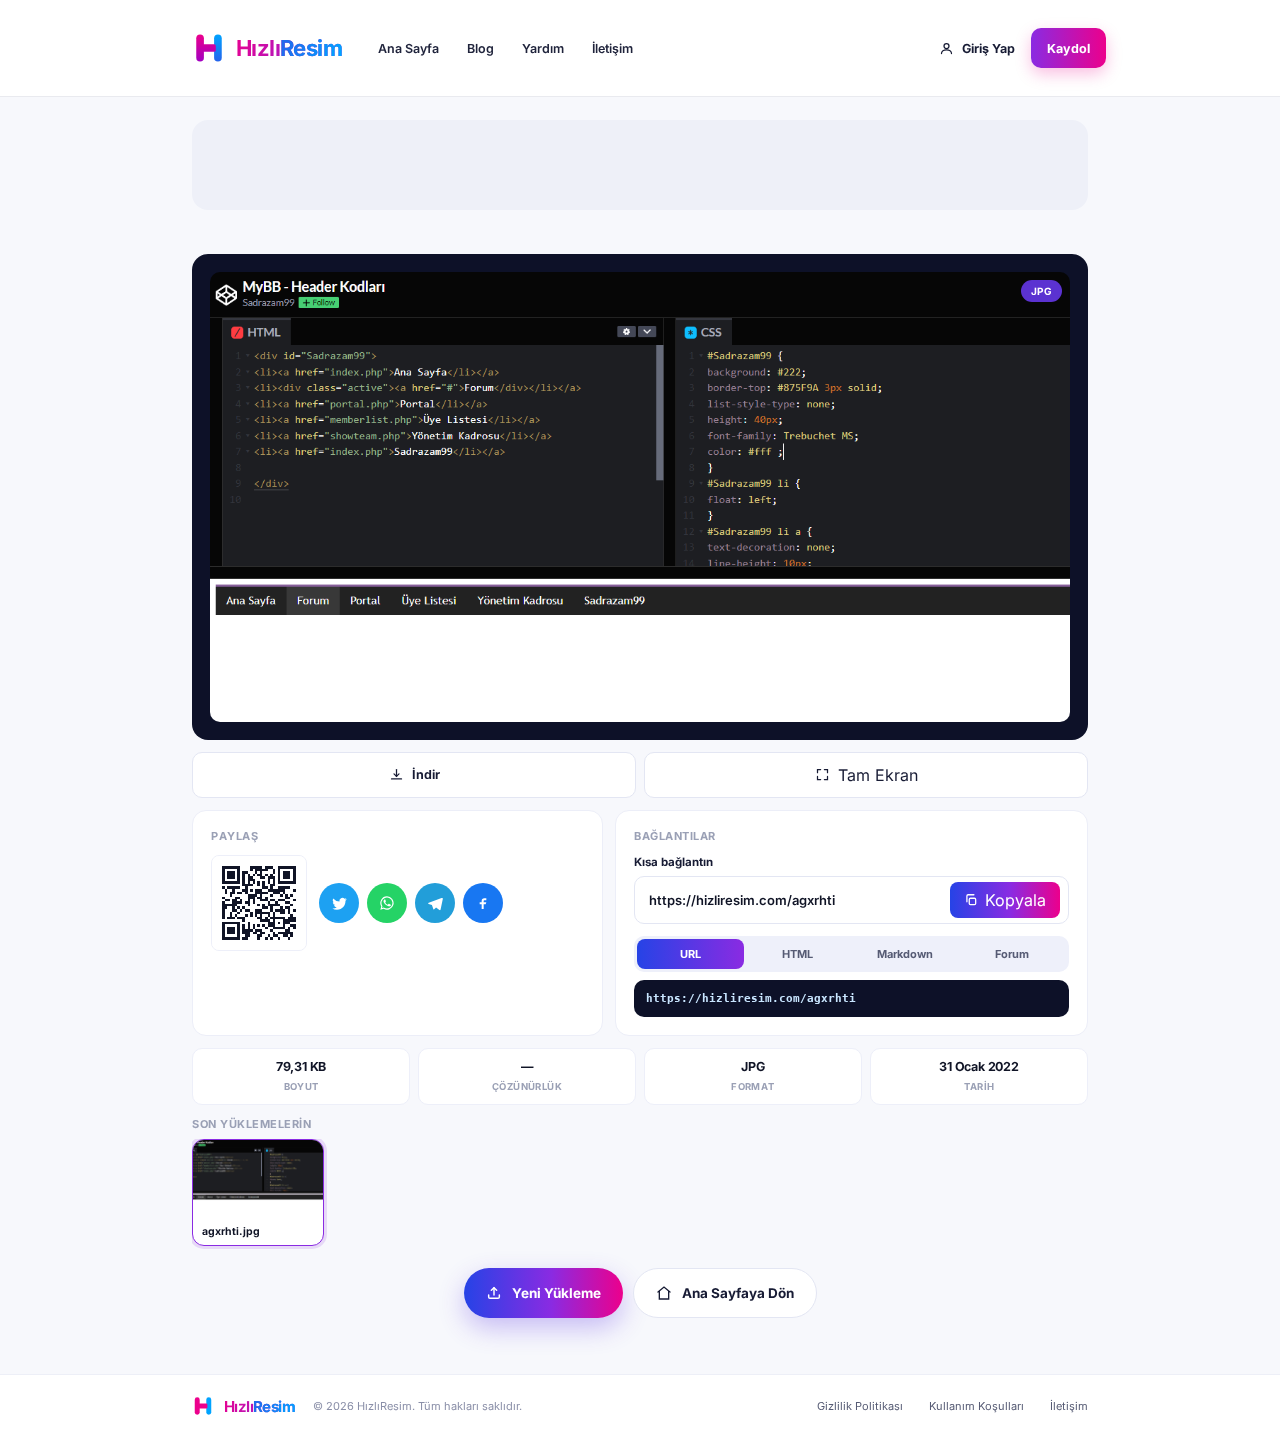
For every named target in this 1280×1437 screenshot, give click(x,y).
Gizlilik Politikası (860, 1406)
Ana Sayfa (408, 48)
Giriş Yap (988, 48)
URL (690, 954)
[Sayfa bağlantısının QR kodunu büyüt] (259, 903)
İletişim (612, 48)
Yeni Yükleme (556, 1293)
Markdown (905, 954)
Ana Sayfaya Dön (738, 1293)
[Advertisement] (640, 165)
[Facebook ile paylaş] (483, 903)
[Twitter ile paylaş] (339, 903)
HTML (797, 954)
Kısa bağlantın (673, 862)
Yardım (543, 48)
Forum (1012, 954)
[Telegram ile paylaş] (435, 903)
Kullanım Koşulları (976, 1406)
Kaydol (1068, 48)
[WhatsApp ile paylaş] (387, 903)
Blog (480, 48)
